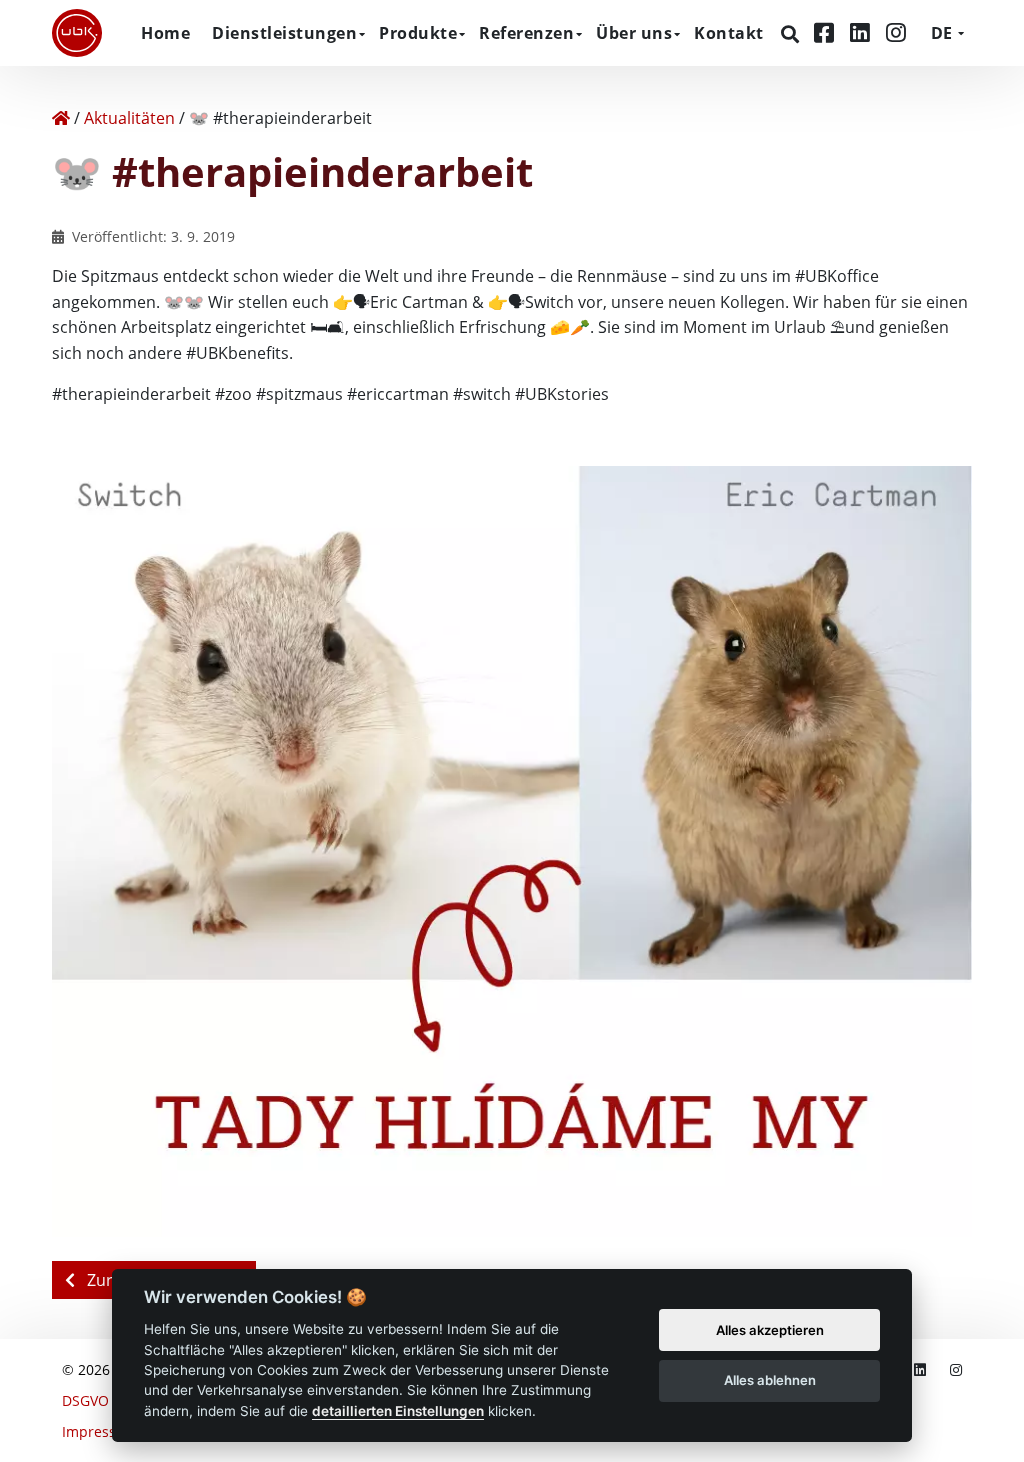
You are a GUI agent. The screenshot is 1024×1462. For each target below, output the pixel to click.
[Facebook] (827, 32)
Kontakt (729, 33)
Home (165, 33)
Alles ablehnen (770, 1380)
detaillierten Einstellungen (398, 1411)
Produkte (418, 33)
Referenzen (526, 33)
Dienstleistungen (284, 33)
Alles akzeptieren (770, 1330)
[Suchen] (792, 34)
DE (941, 33)
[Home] (61, 118)
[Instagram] (896, 32)
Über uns (634, 33)
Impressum (100, 1431)
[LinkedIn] (863, 32)
